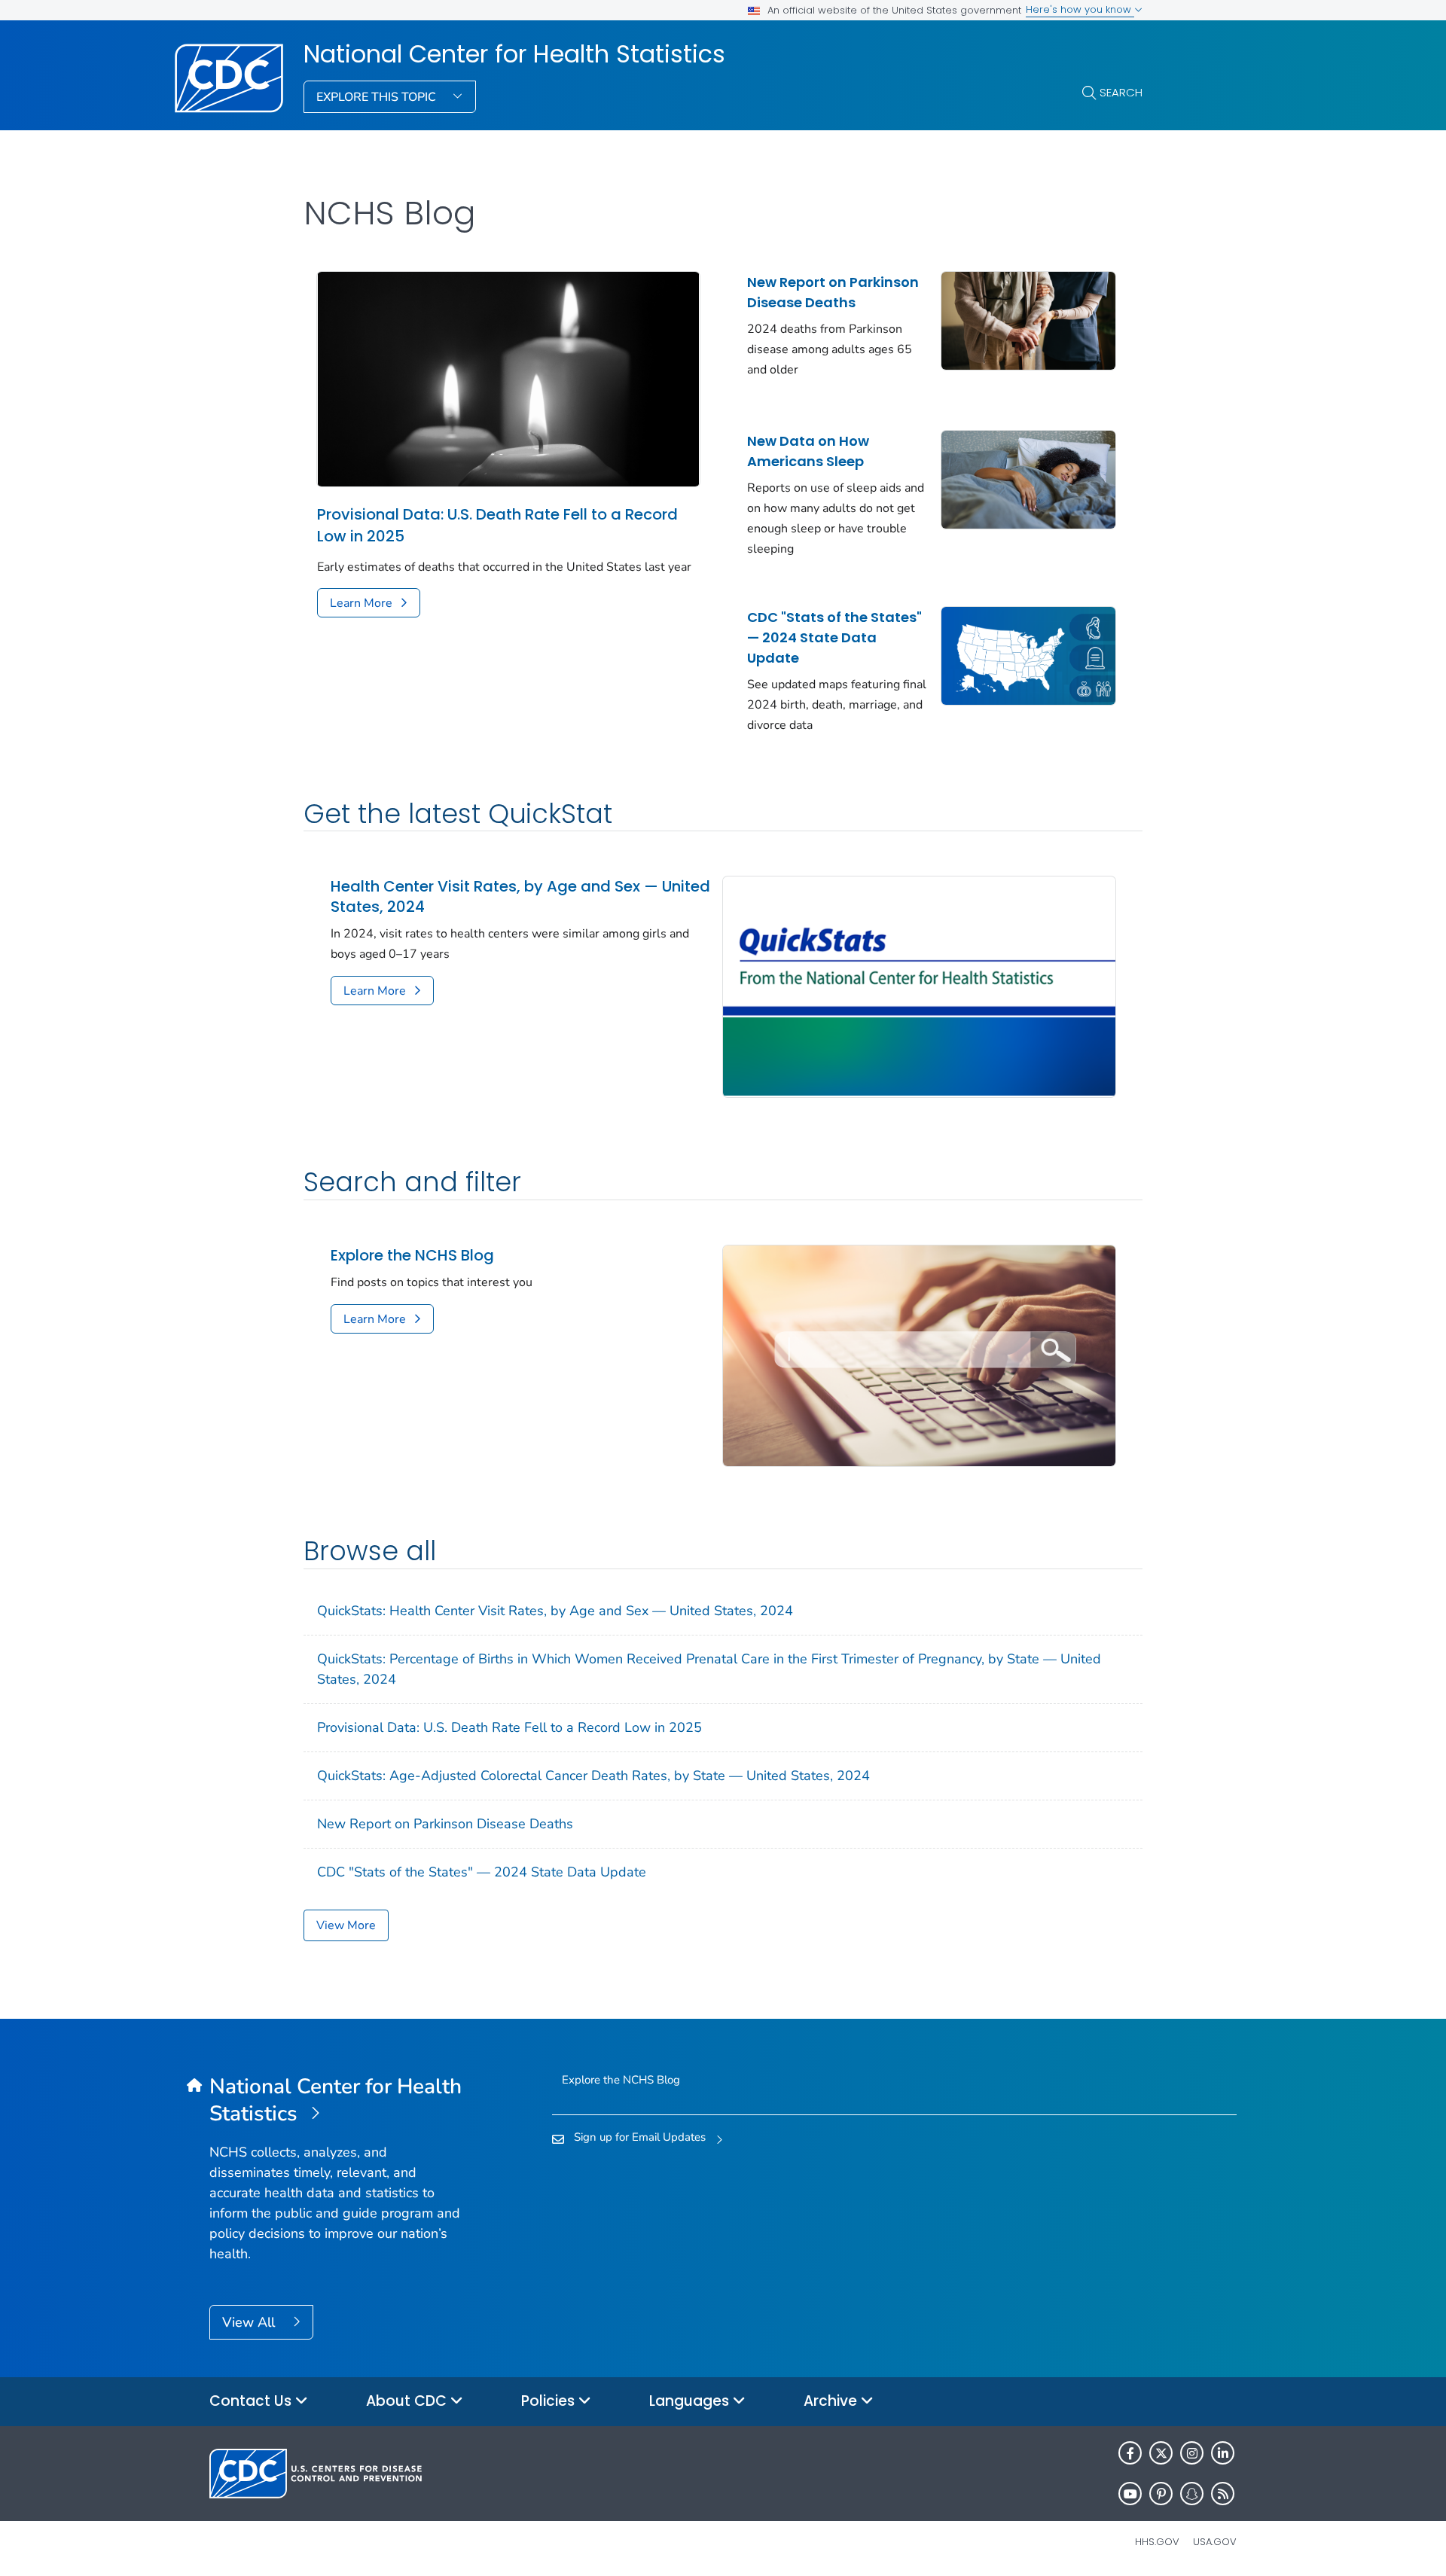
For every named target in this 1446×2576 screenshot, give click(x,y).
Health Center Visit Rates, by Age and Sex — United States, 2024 (520, 897)
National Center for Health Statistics (514, 54)
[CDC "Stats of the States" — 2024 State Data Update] (1028, 654)
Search (1121, 92)
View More (346, 1925)
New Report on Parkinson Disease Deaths (833, 292)
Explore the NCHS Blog (412, 1256)
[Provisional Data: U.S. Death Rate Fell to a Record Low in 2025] (508, 378)
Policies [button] (550, 2401)
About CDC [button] (408, 2401)
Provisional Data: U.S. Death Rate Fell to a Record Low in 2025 (497, 525)
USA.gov (1215, 2542)
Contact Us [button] (252, 2401)
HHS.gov (1157, 2542)
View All (250, 2322)
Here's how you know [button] (1080, 9)
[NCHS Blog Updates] (919, 1355)
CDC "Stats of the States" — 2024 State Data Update (834, 637)
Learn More (361, 603)
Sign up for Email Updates (640, 2137)
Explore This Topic (378, 97)
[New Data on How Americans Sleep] (1028, 478)
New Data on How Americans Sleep (808, 451)
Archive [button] (832, 2401)
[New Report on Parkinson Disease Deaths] (1028, 319)
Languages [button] (691, 2401)
